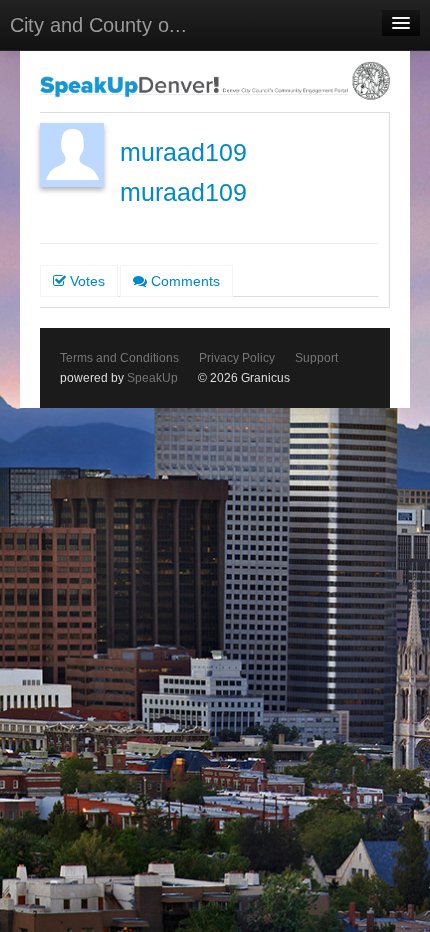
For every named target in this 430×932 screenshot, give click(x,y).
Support (316, 358)
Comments (183, 281)
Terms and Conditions (119, 358)
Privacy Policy (237, 358)
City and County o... (98, 25)
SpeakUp (152, 378)
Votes (85, 281)
